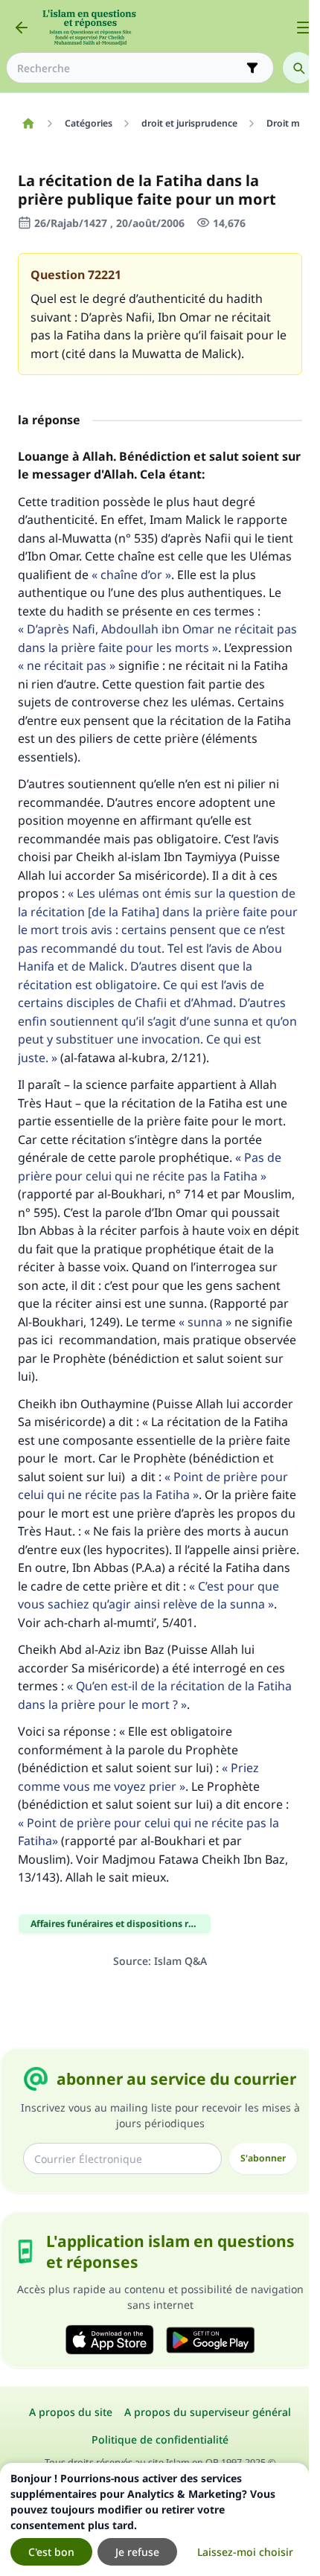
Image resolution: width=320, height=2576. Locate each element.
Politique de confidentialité (160, 2439)
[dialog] (154, 2519)
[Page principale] (28, 124)
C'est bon (51, 2552)
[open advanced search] (252, 68)
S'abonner (263, 2158)
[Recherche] (298, 68)
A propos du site (71, 2412)
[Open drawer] (304, 28)
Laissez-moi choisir (245, 2552)
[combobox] (129, 68)
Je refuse (137, 2552)
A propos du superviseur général (208, 2412)
